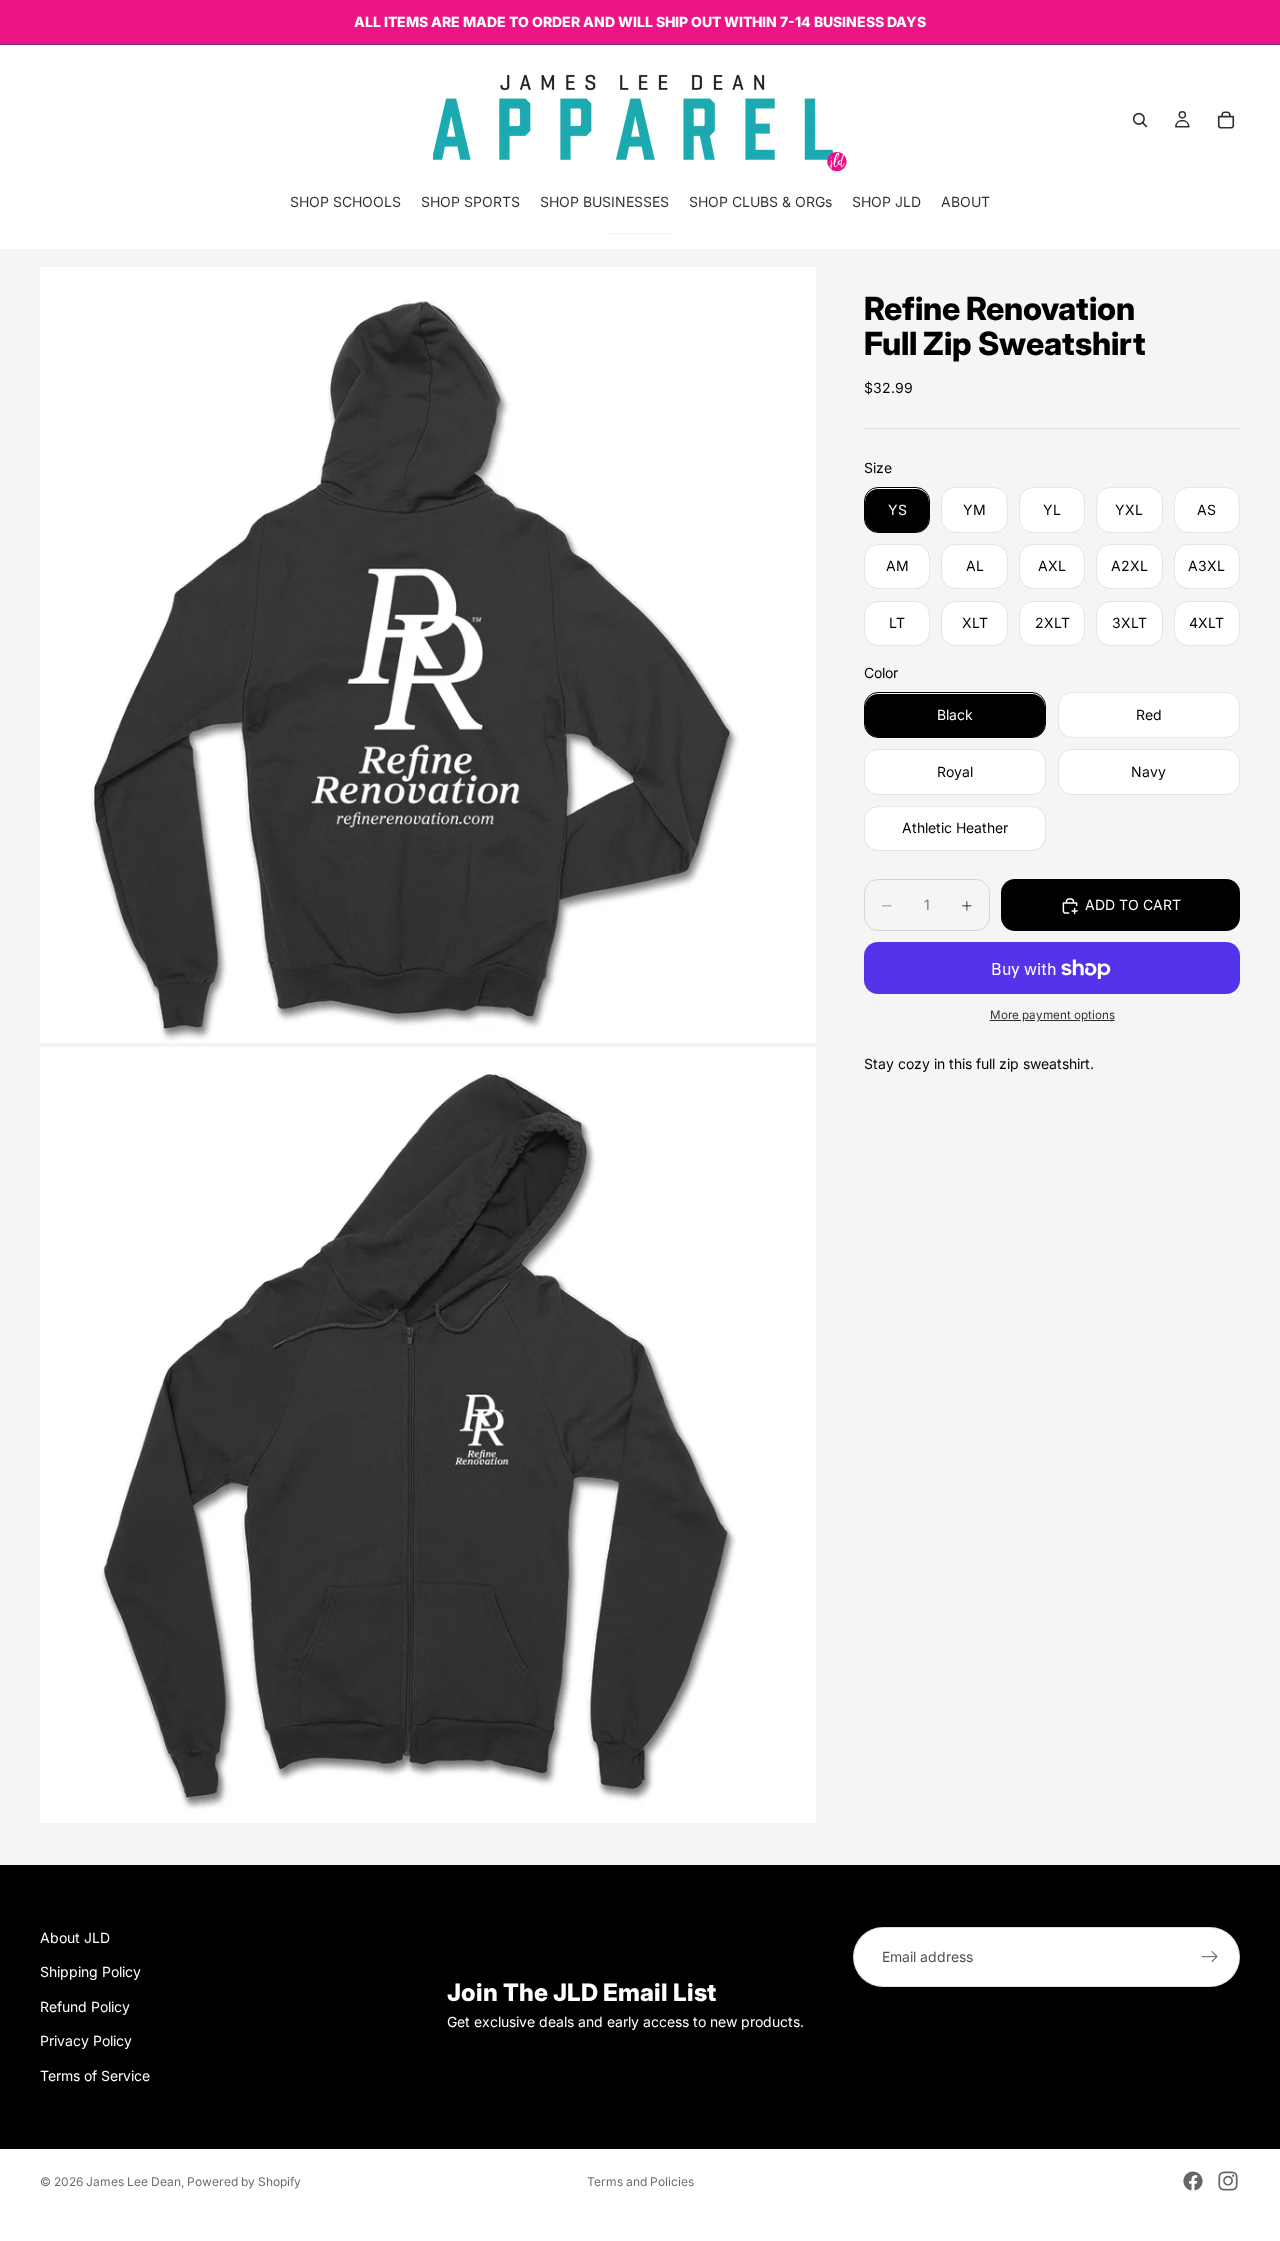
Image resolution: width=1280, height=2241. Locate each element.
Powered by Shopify (244, 2181)
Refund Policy (85, 2006)
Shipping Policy (90, 1972)
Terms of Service (95, 2075)
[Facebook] (1193, 2181)
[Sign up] (1210, 1957)
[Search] (1140, 120)
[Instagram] (1228, 2181)
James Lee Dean (133, 2181)
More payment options (1052, 1016)
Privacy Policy (86, 2041)
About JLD (75, 1937)
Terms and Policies (640, 2181)
